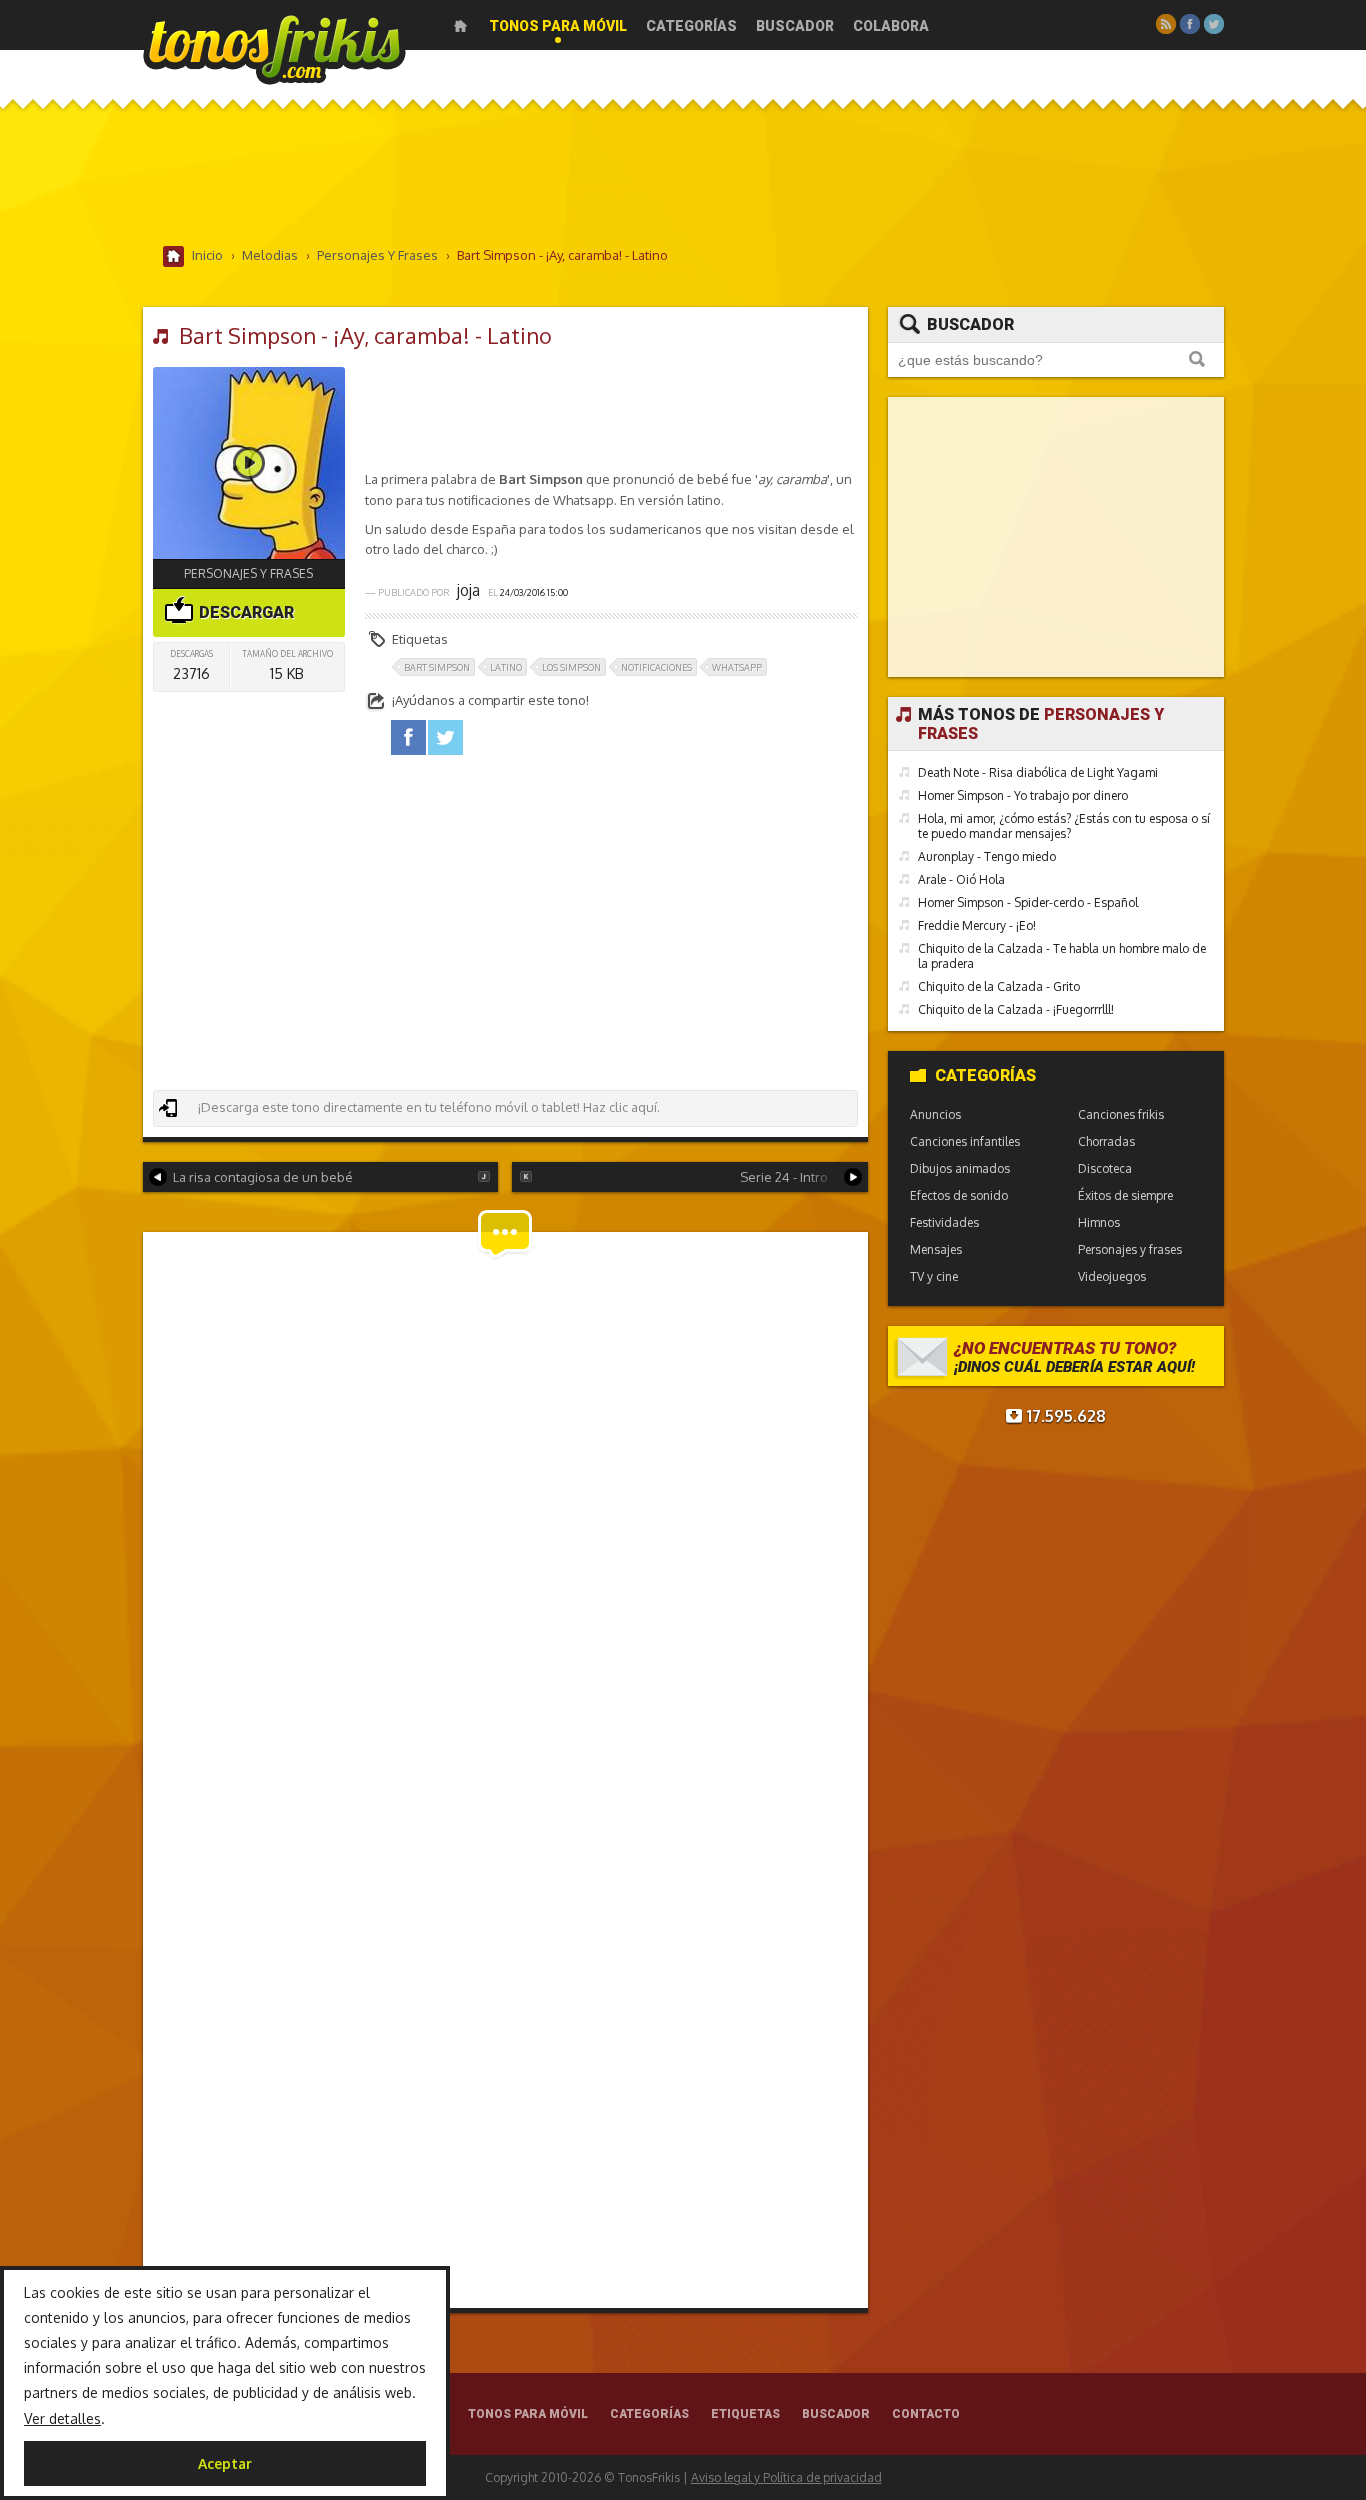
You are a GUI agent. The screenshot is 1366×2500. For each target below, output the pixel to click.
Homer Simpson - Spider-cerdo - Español (1028, 902)
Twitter (1214, 24)
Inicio (460, 26)
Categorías (691, 26)
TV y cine (934, 1276)
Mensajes (936, 1249)
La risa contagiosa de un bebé (263, 1177)
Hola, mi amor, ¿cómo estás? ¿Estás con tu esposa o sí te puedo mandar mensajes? (1064, 826)
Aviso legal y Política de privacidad (786, 2477)
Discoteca (1105, 1168)
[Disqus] (505, 1512)
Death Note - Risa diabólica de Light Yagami (1038, 772)
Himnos (1099, 1222)
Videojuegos (1112, 1276)
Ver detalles (62, 2418)
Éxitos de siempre (1125, 1195)
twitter (445, 737)
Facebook (1190, 24)
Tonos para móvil (558, 26)
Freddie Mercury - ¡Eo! (977, 925)
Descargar (244, 612)
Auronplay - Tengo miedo (987, 856)
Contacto (926, 2414)
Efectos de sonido (959, 1195)
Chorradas (1106, 1141)
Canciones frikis (1121, 1114)
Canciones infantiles (965, 1141)
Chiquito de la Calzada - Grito (999, 986)
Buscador (795, 26)
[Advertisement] (683, 179)
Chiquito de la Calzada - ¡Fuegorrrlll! (1016, 1009)
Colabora (891, 26)
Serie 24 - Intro (784, 1177)
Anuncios (935, 1114)
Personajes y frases (248, 573)
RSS (1166, 24)
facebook (408, 737)
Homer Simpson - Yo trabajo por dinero (1023, 795)
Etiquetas (745, 2414)
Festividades (944, 1222)
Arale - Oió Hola (961, 879)
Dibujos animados (960, 1168)
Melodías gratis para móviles (274, 47)
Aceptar (225, 2463)
